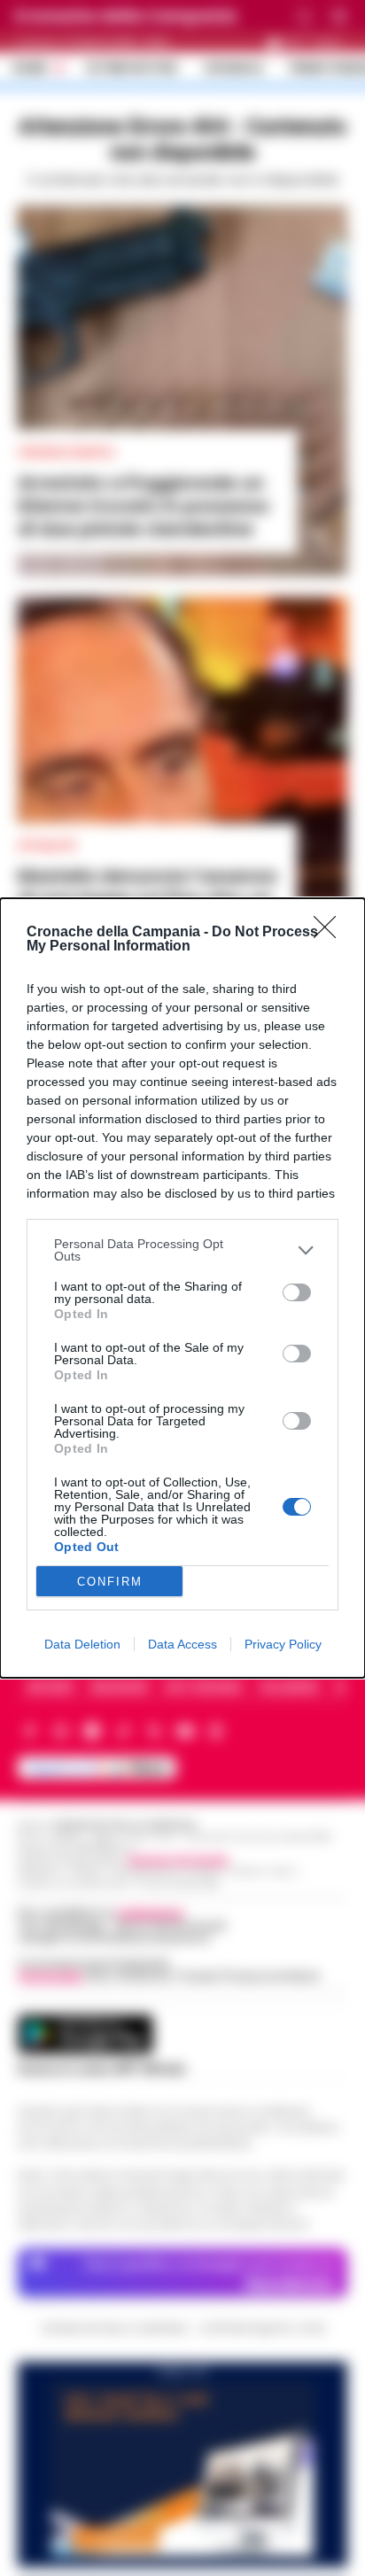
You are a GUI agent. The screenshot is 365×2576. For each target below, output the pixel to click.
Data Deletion (82, 1644)
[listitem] (182, 1250)
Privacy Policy (283, 1644)
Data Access (182, 1644)
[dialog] (182, 1288)
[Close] (330, 933)
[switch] (297, 1292)
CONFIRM (110, 1582)
